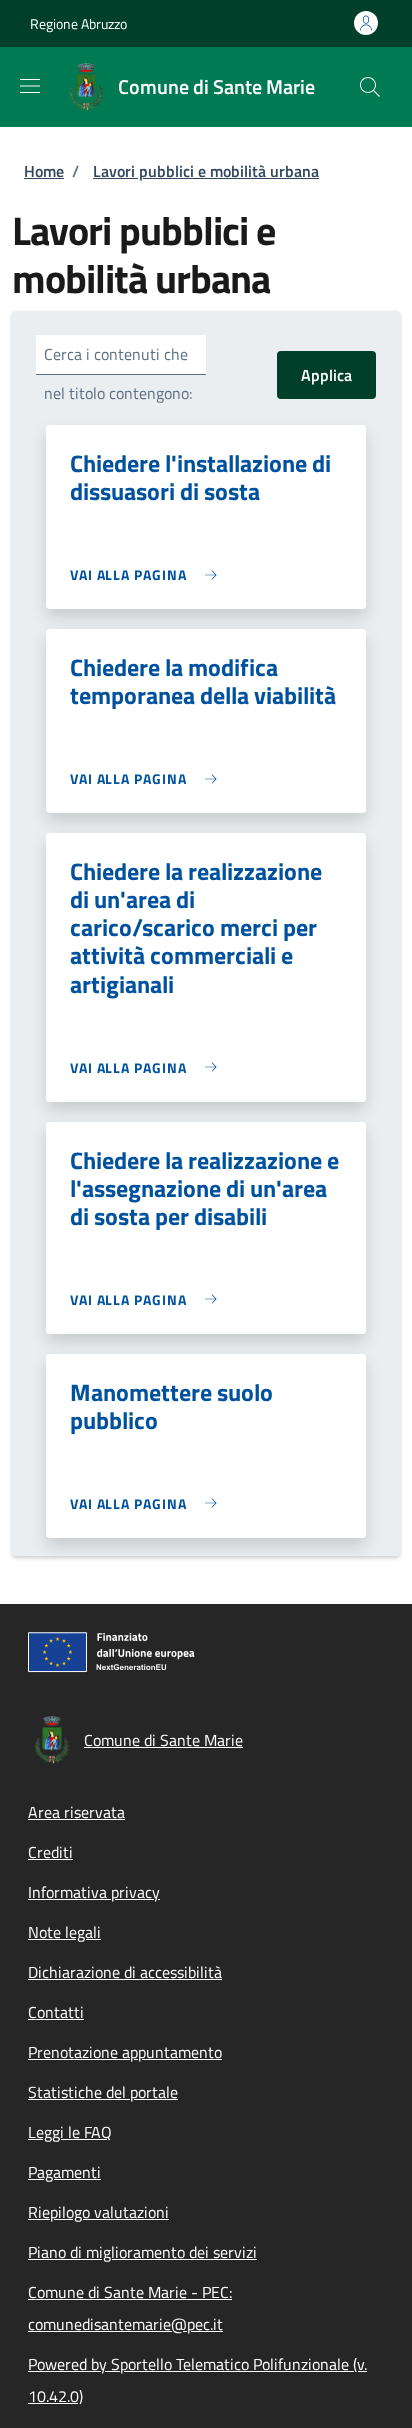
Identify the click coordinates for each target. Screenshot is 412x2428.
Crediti (50, 1852)
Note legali (64, 1932)
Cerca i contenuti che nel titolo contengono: (118, 373)
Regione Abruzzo (78, 23)
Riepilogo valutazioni (98, 2212)
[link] (148, 574)
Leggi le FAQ (70, 2132)
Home (44, 171)
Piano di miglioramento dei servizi (142, 2252)
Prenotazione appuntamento (125, 2052)
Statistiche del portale (103, 2092)
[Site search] (370, 87)
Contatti (56, 2012)
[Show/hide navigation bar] (30, 86)
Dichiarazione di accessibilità (125, 1972)
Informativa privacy (94, 1892)
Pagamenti (64, 2172)
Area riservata (76, 1812)
